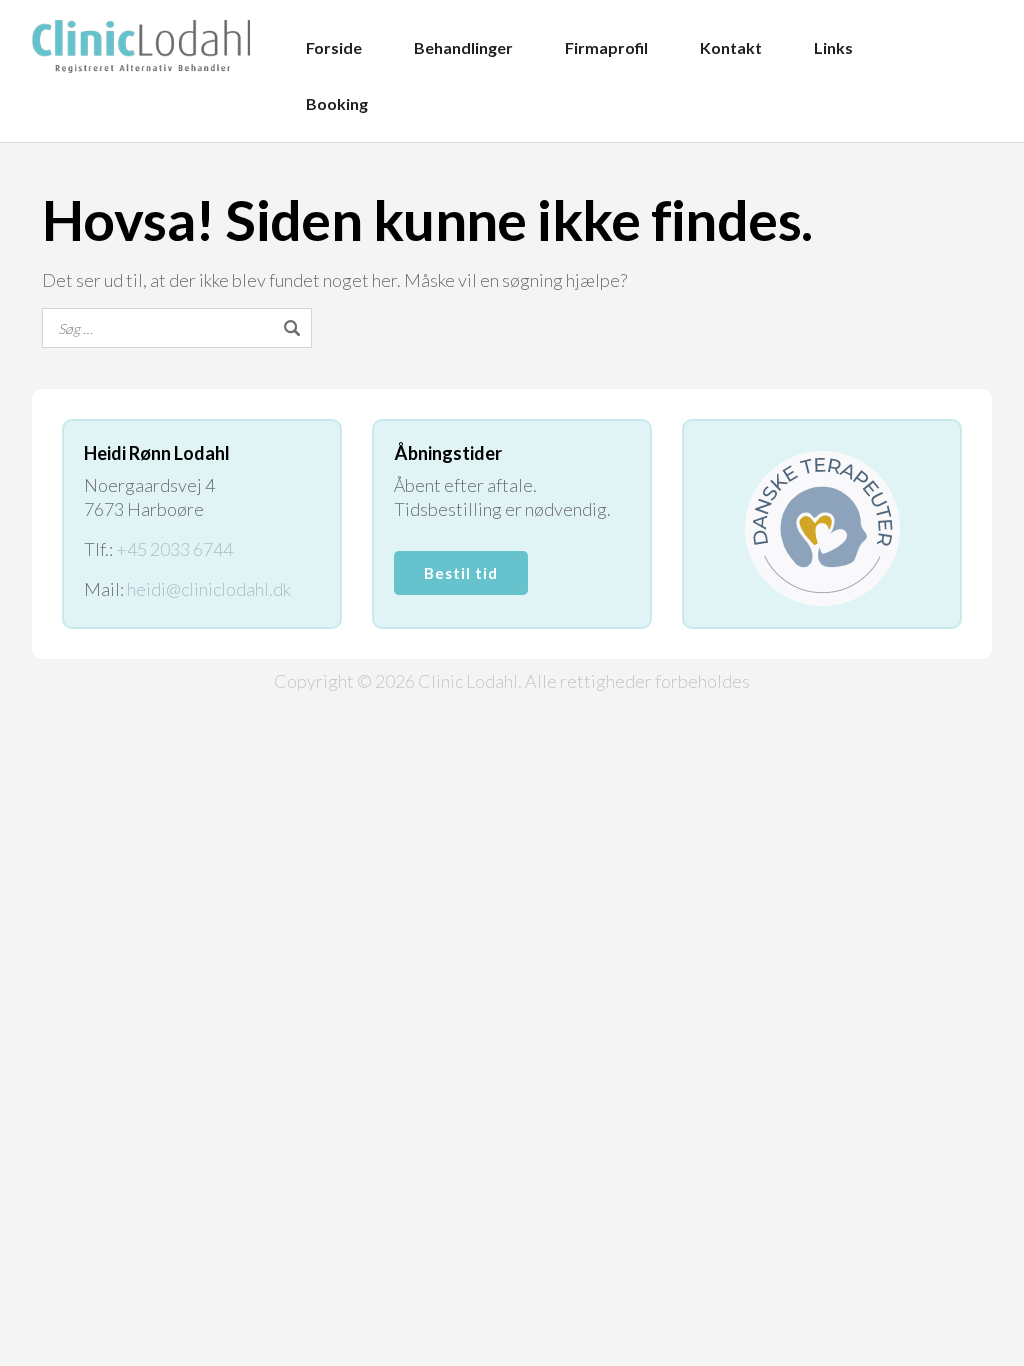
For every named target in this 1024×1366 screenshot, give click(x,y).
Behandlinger (463, 47)
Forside (334, 47)
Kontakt (731, 47)
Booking (337, 103)
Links (833, 47)
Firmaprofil (606, 47)
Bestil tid (461, 573)
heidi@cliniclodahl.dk (209, 589)
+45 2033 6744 (174, 549)
